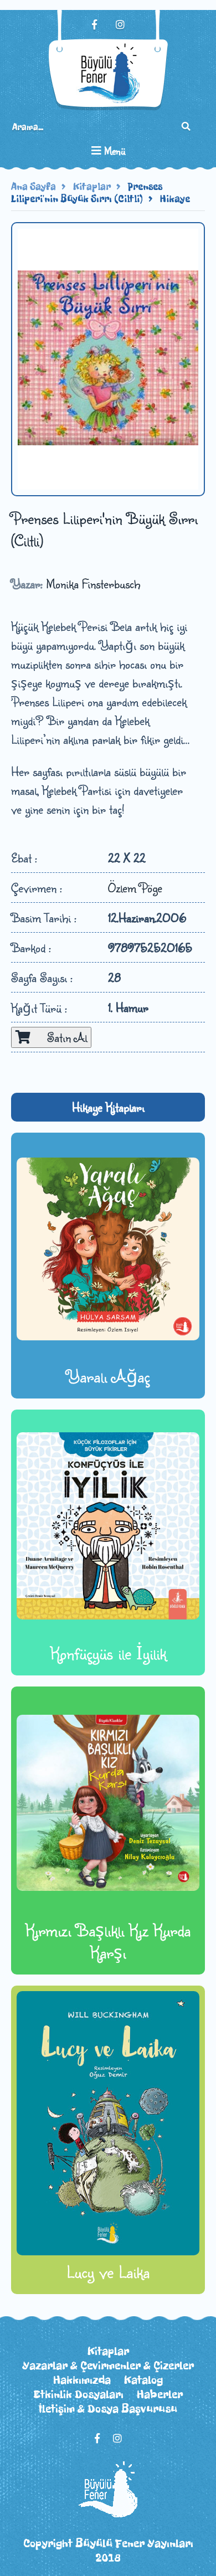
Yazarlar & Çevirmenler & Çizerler (108, 2366)
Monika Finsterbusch (93, 583)
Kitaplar (92, 187)
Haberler (160, 2394)
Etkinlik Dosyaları (78, 2394)
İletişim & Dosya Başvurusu (108, 2409)
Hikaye (175, 199)
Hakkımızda (82, 2380)
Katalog (143, 2380)
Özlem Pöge (135, 888)
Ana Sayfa (34, 187)
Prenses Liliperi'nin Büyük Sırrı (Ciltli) (87, 193)
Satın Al (59, 1037)
